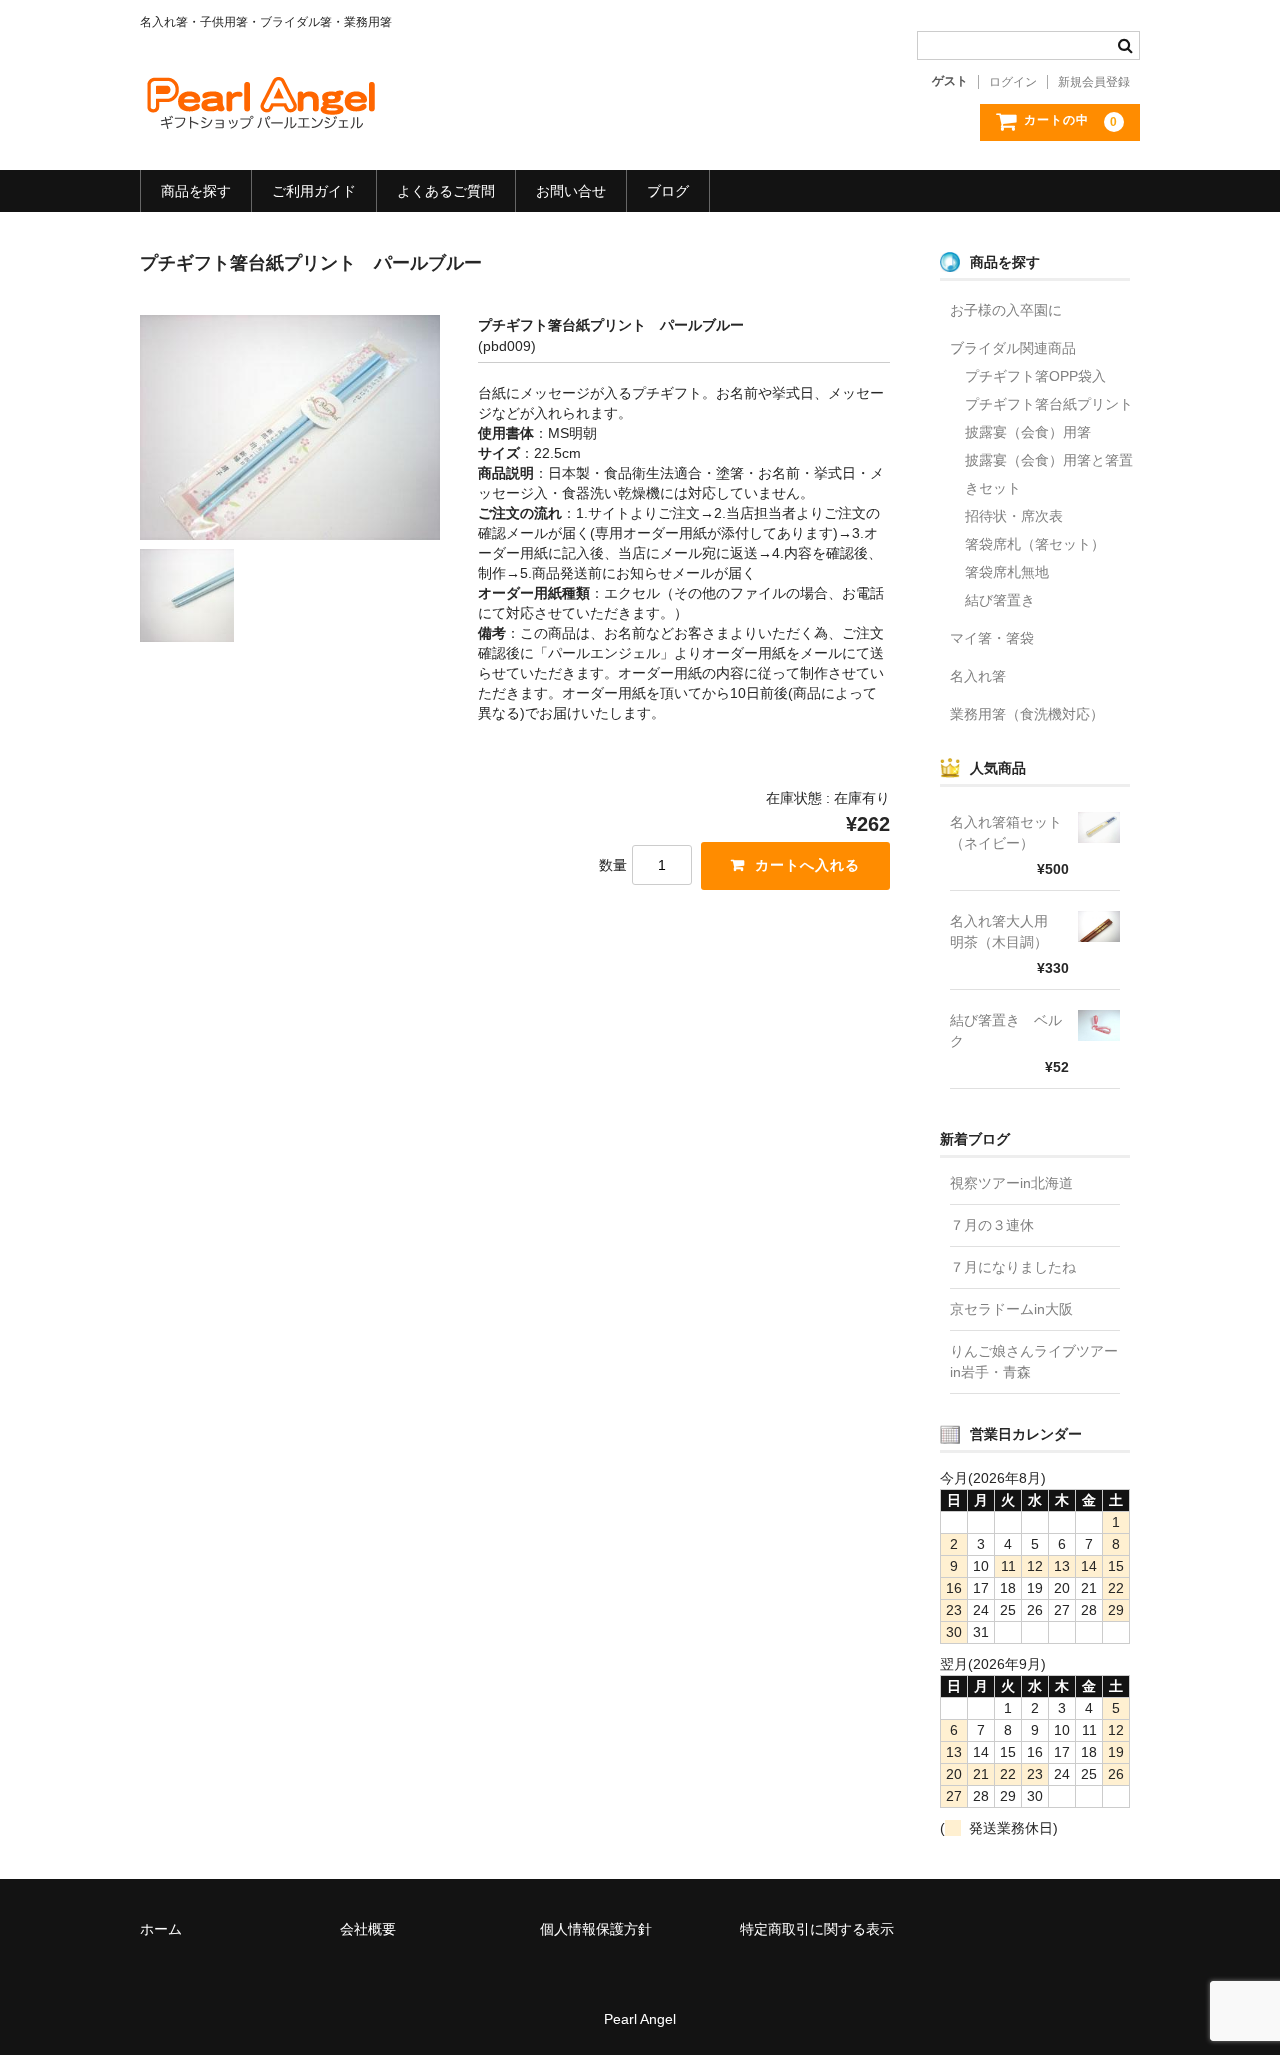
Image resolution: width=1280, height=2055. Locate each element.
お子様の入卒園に (1006, 310)
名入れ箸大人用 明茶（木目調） (1006, 931)
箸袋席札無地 (1007, 572)
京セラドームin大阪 (1011, 1309)
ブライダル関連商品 (1013, 348)
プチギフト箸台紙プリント (1049, 404)
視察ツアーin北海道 (1011, 1183)
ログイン (1013, 82)
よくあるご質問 (446, 191)
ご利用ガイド (314, 191)
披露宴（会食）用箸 (1028, 432)
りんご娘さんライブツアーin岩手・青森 (1034, 1361)
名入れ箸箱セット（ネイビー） (1006, 832)
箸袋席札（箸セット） (1035, 544)
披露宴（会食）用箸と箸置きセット (1049, 474)
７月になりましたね (1013, 1267)
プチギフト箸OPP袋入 (1035, 376)
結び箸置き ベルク (1006, 1030)
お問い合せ (571, 191)
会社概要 (368, 1929)
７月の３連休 (992, 1225)
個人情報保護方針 (596, 1929)
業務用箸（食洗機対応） (1027, 714)
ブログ (668, 191)
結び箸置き (1000, 600)
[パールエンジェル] (260, 115)
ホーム (161, 1929)
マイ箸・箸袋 (992, 638)
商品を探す (196, 191)
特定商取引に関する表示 (817, 1929)
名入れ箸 (978, 676)
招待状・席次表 (1014, 516)
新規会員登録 (1094, 82)
